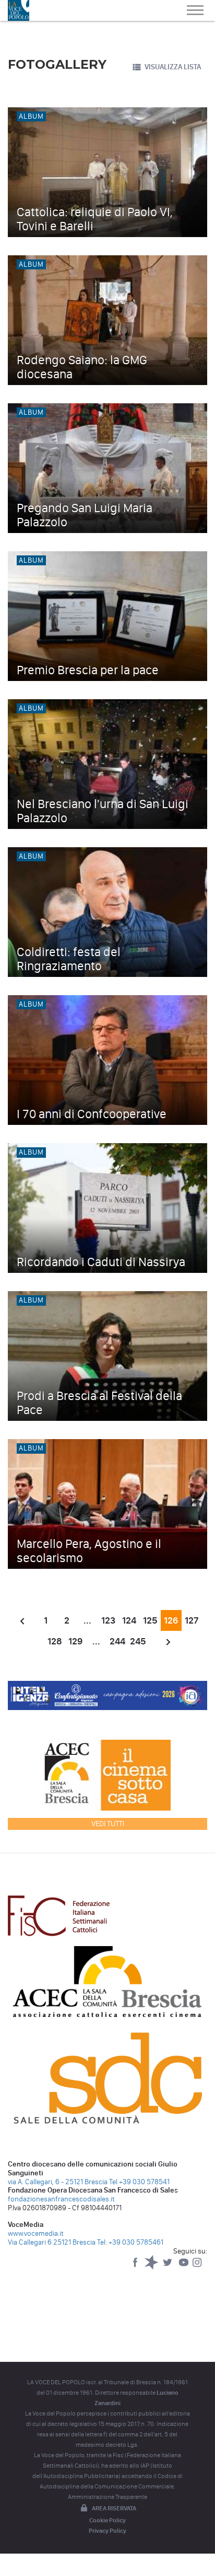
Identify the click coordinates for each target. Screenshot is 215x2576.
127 (192, 1620)
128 (55, 1641)
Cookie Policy (107, 2520)
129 (75, 1641)
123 (108, 1620)
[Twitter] (168, 2267)
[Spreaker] (152, 2267)
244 (117, 1641)
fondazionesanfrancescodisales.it (61, 2199)
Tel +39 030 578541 (139, 2182)
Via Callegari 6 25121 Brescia (52, 2242)
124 (129, 1620)
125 (150, 1620)
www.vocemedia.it (36, 2233)
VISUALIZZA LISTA (173, 67)
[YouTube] (184, 2267)
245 (138, 1641)
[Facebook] (136, 2267)
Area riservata (114, 2508)
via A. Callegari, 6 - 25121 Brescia (58, 2182)
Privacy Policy (107, 2531)
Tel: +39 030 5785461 (130, 2242)
